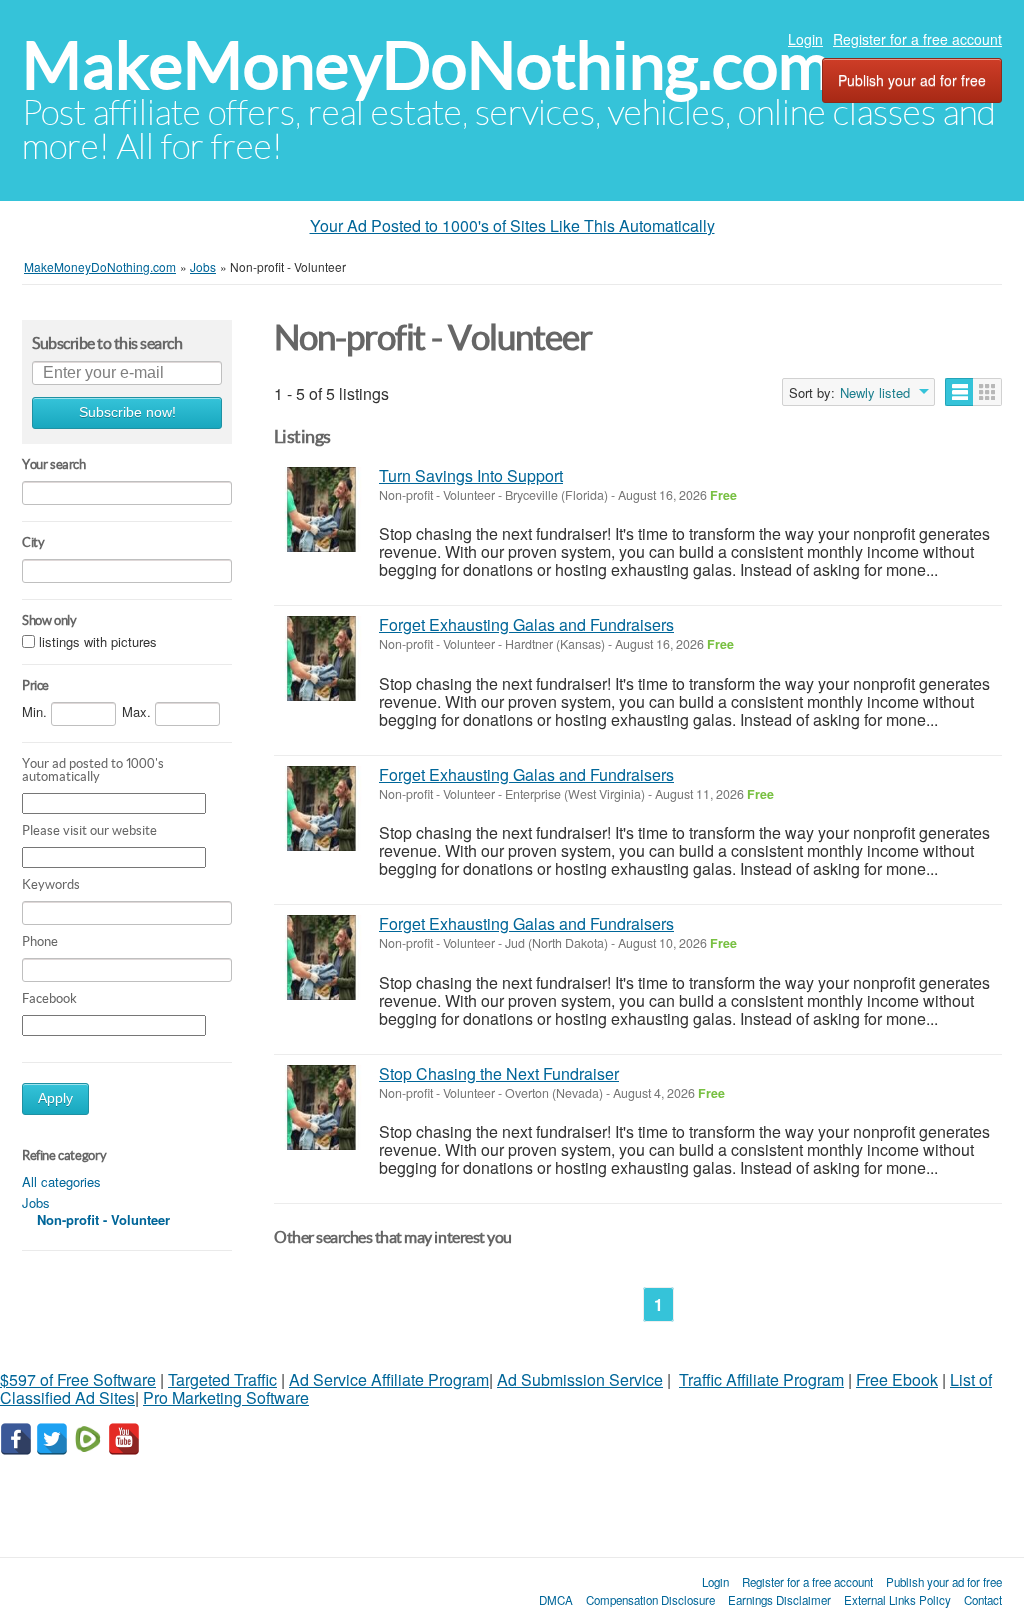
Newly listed (875, 393)
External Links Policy (897, 1600)
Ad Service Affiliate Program (389, 1379)
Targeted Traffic (222, 1379)
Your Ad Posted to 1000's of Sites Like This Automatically (512, 225)
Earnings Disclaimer (779, 1600)
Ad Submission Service (580, 1379)
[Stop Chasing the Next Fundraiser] (321, 1107)
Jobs (36, 1202)
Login (805, 39)
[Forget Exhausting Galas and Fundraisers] (321, 658)
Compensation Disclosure (650, 1600)
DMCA (556, 1600)
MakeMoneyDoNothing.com (426, 65)
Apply (55, 1098)
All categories (61, 1181)
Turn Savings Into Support (471, 475)
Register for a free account (917, 39)
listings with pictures (98, 641)
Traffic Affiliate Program (761, 1379)
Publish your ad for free (912, 80)
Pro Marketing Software (226, 1397)
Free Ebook (897, 1379)
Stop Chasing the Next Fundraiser (499, 1073)
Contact (983, 1600)
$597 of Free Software (78, 1379)
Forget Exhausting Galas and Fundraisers (526, 624)
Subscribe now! (127, 412)
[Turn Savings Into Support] (321, 509)
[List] (959, 392)
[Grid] (987, 392)
